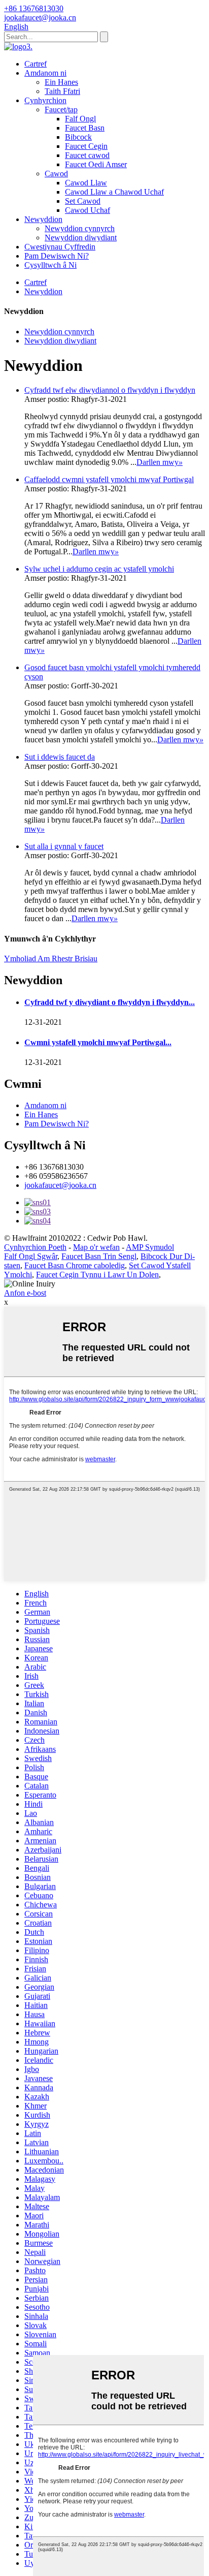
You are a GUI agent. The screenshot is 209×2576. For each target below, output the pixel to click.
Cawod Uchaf (88, 210)
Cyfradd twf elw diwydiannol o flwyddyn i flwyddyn (110, 390)
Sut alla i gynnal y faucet (64, 846)
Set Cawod (83, 201)
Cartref (36, 64)
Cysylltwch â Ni (50, 265)
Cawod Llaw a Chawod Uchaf (114, 192)
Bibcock (78, 137)
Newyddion (43, 219)
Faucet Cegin (86, 146)
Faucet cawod (87, 155)
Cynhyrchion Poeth (35, 1247)
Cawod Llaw (86, 183)
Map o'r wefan (96, 1247)
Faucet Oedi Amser (96, 164)
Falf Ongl (80, 119)
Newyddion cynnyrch (80, 228)
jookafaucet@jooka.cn (60, 1185)
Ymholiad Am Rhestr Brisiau (51, 959)
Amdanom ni (45, 73)
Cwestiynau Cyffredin (60, 247)
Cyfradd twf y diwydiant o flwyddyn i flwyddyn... (110, 1002)
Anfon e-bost (25, 1293)
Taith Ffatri (62, 91)
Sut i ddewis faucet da (60, 757)
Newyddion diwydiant (81, 238)
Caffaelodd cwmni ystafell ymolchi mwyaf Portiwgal (109, 479)
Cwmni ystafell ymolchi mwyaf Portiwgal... (98, 1042)
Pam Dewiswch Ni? (57, 256)
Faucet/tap (61, 109)
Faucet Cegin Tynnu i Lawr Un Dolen (97, 1275)
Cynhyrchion (45, 100)
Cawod (56, 174)
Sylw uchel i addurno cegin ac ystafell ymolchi (99, 569)
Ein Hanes (61, 82)
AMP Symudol (150, 1247)
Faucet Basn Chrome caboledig (75, 1265)
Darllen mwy (160, 462)
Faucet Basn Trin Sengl (99, 1256)
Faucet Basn (85, 128)
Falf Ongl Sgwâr (31, 1256)
